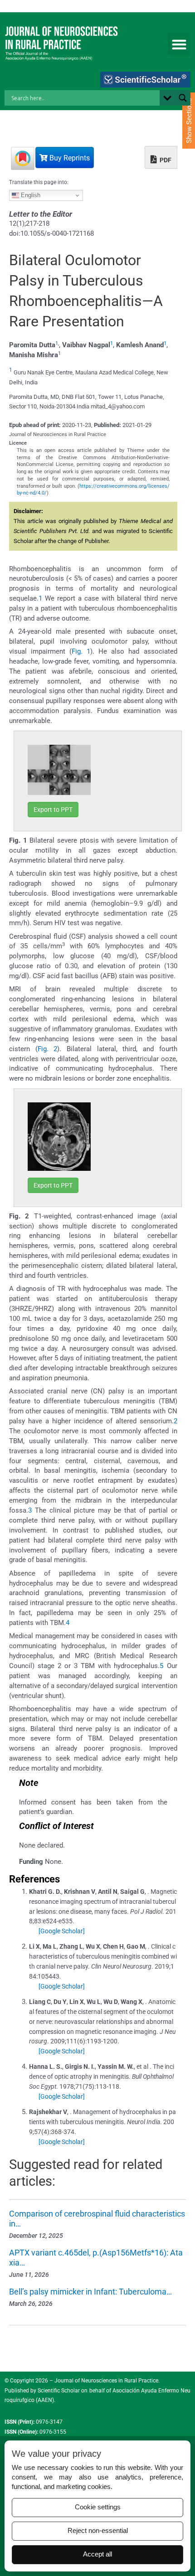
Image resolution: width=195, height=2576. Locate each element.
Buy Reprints (69, 158)
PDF (165, 160)
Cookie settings (98, 2507)
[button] (179, 44)
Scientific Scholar (58, 2391)
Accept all (97, 2554)
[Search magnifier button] (183, 98)
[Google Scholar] (62, 1931)
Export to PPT (53, 810)
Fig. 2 (48, 1049)
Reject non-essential (98, 2531)
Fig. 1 (81, 651)
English (30, 195)
